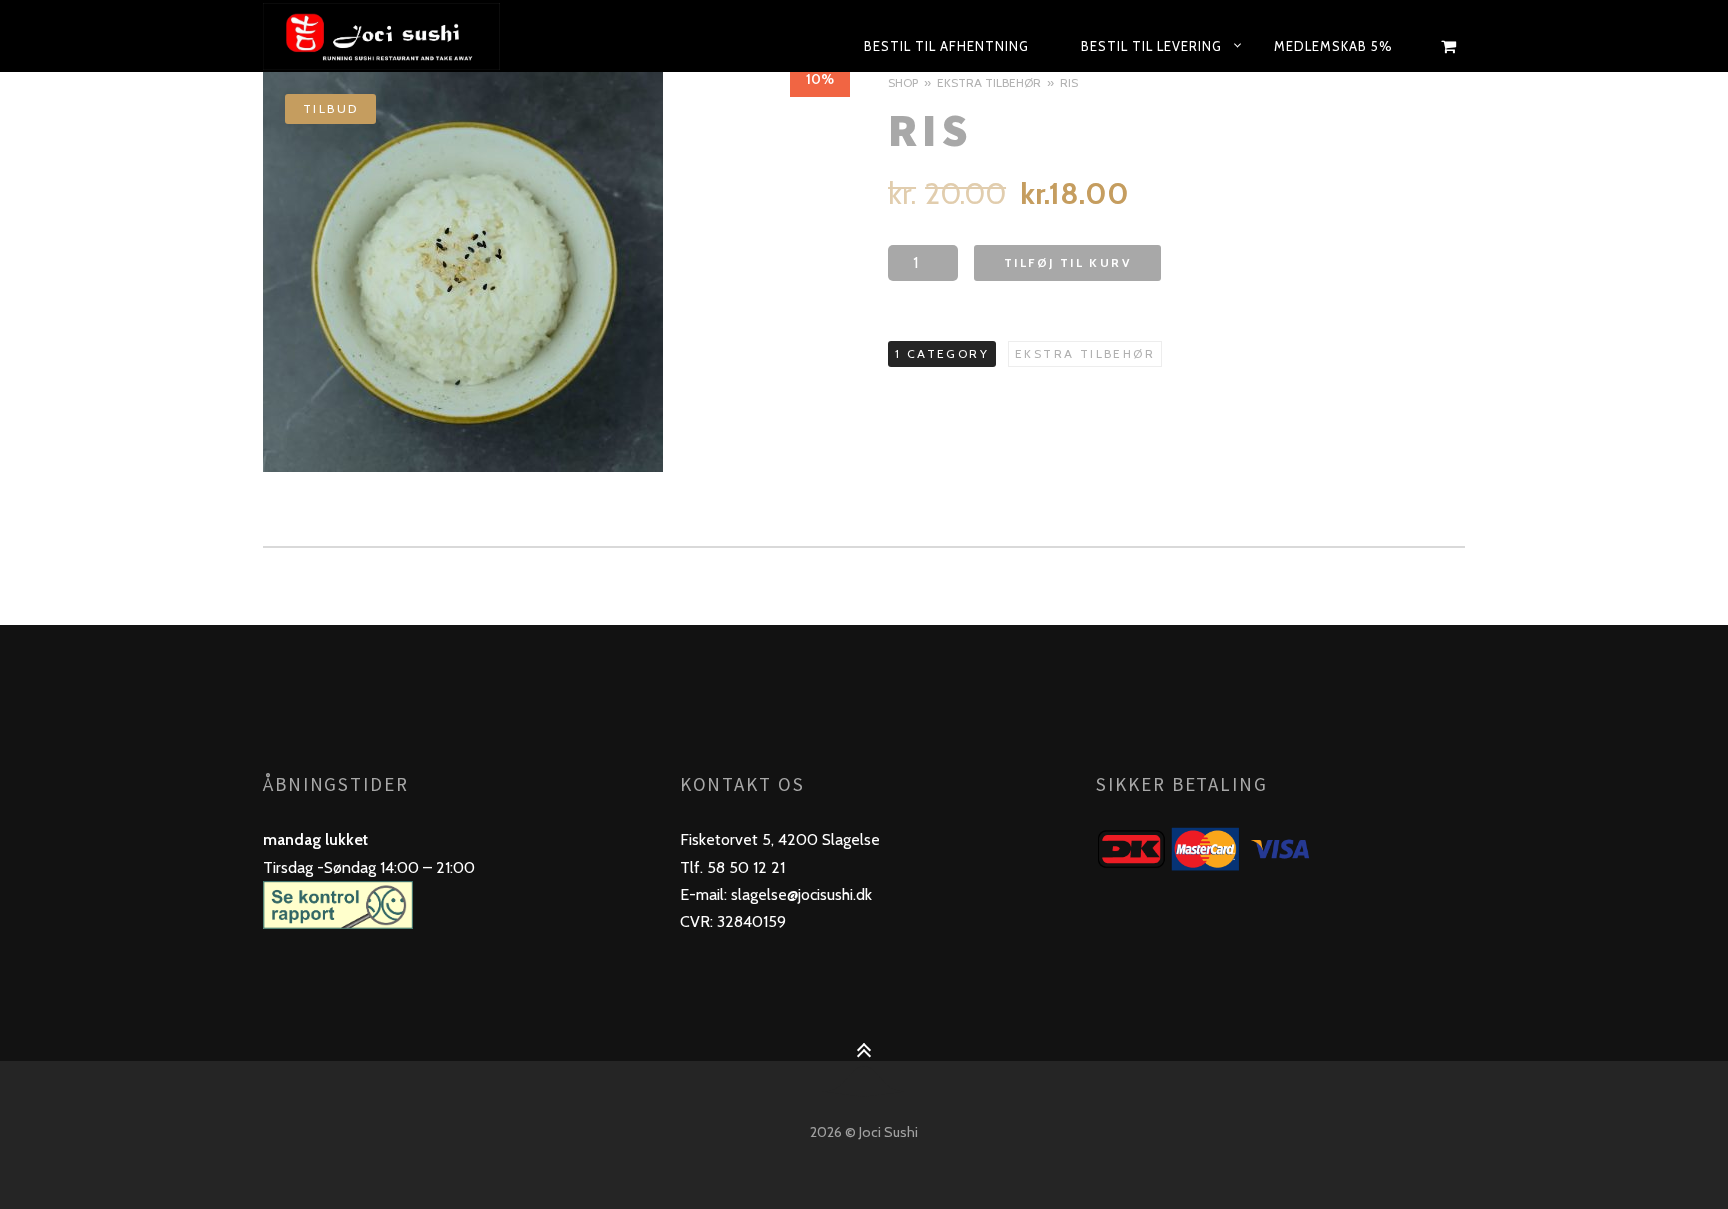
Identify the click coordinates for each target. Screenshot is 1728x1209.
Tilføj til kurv (1067, 262)
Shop (903, 82)
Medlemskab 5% (1333, 46)
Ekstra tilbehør (989, 82)
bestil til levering (1151, 46)
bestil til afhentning (946, 46)
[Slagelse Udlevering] (428, 36)
